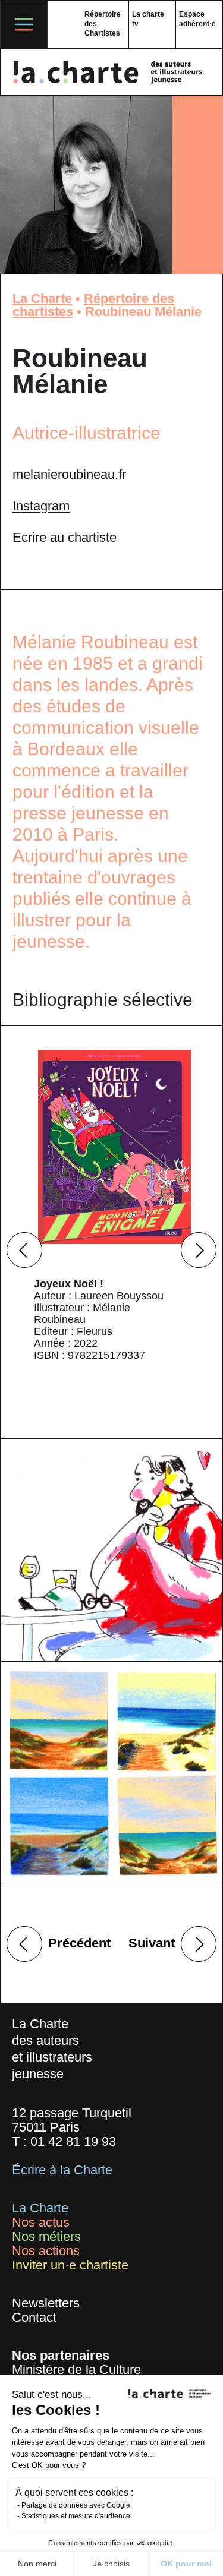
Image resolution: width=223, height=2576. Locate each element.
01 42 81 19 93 (73, 2141)
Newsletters (46, 2303)
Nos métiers (46, 2236)
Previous (24, 1250)
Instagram (41, 506)
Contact (34, 2317)
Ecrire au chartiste (65, 537)
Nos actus (41, 2222)
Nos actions (46, 2251)
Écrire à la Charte (62, 2170)
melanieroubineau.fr (69, 474)
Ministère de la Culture (76, 2370)
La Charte (42, 299)
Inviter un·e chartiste (70, 2265)
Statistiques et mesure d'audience (76, 2516)
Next (199, 1250)
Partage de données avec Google (76, 2505)
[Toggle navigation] (24, 24)
